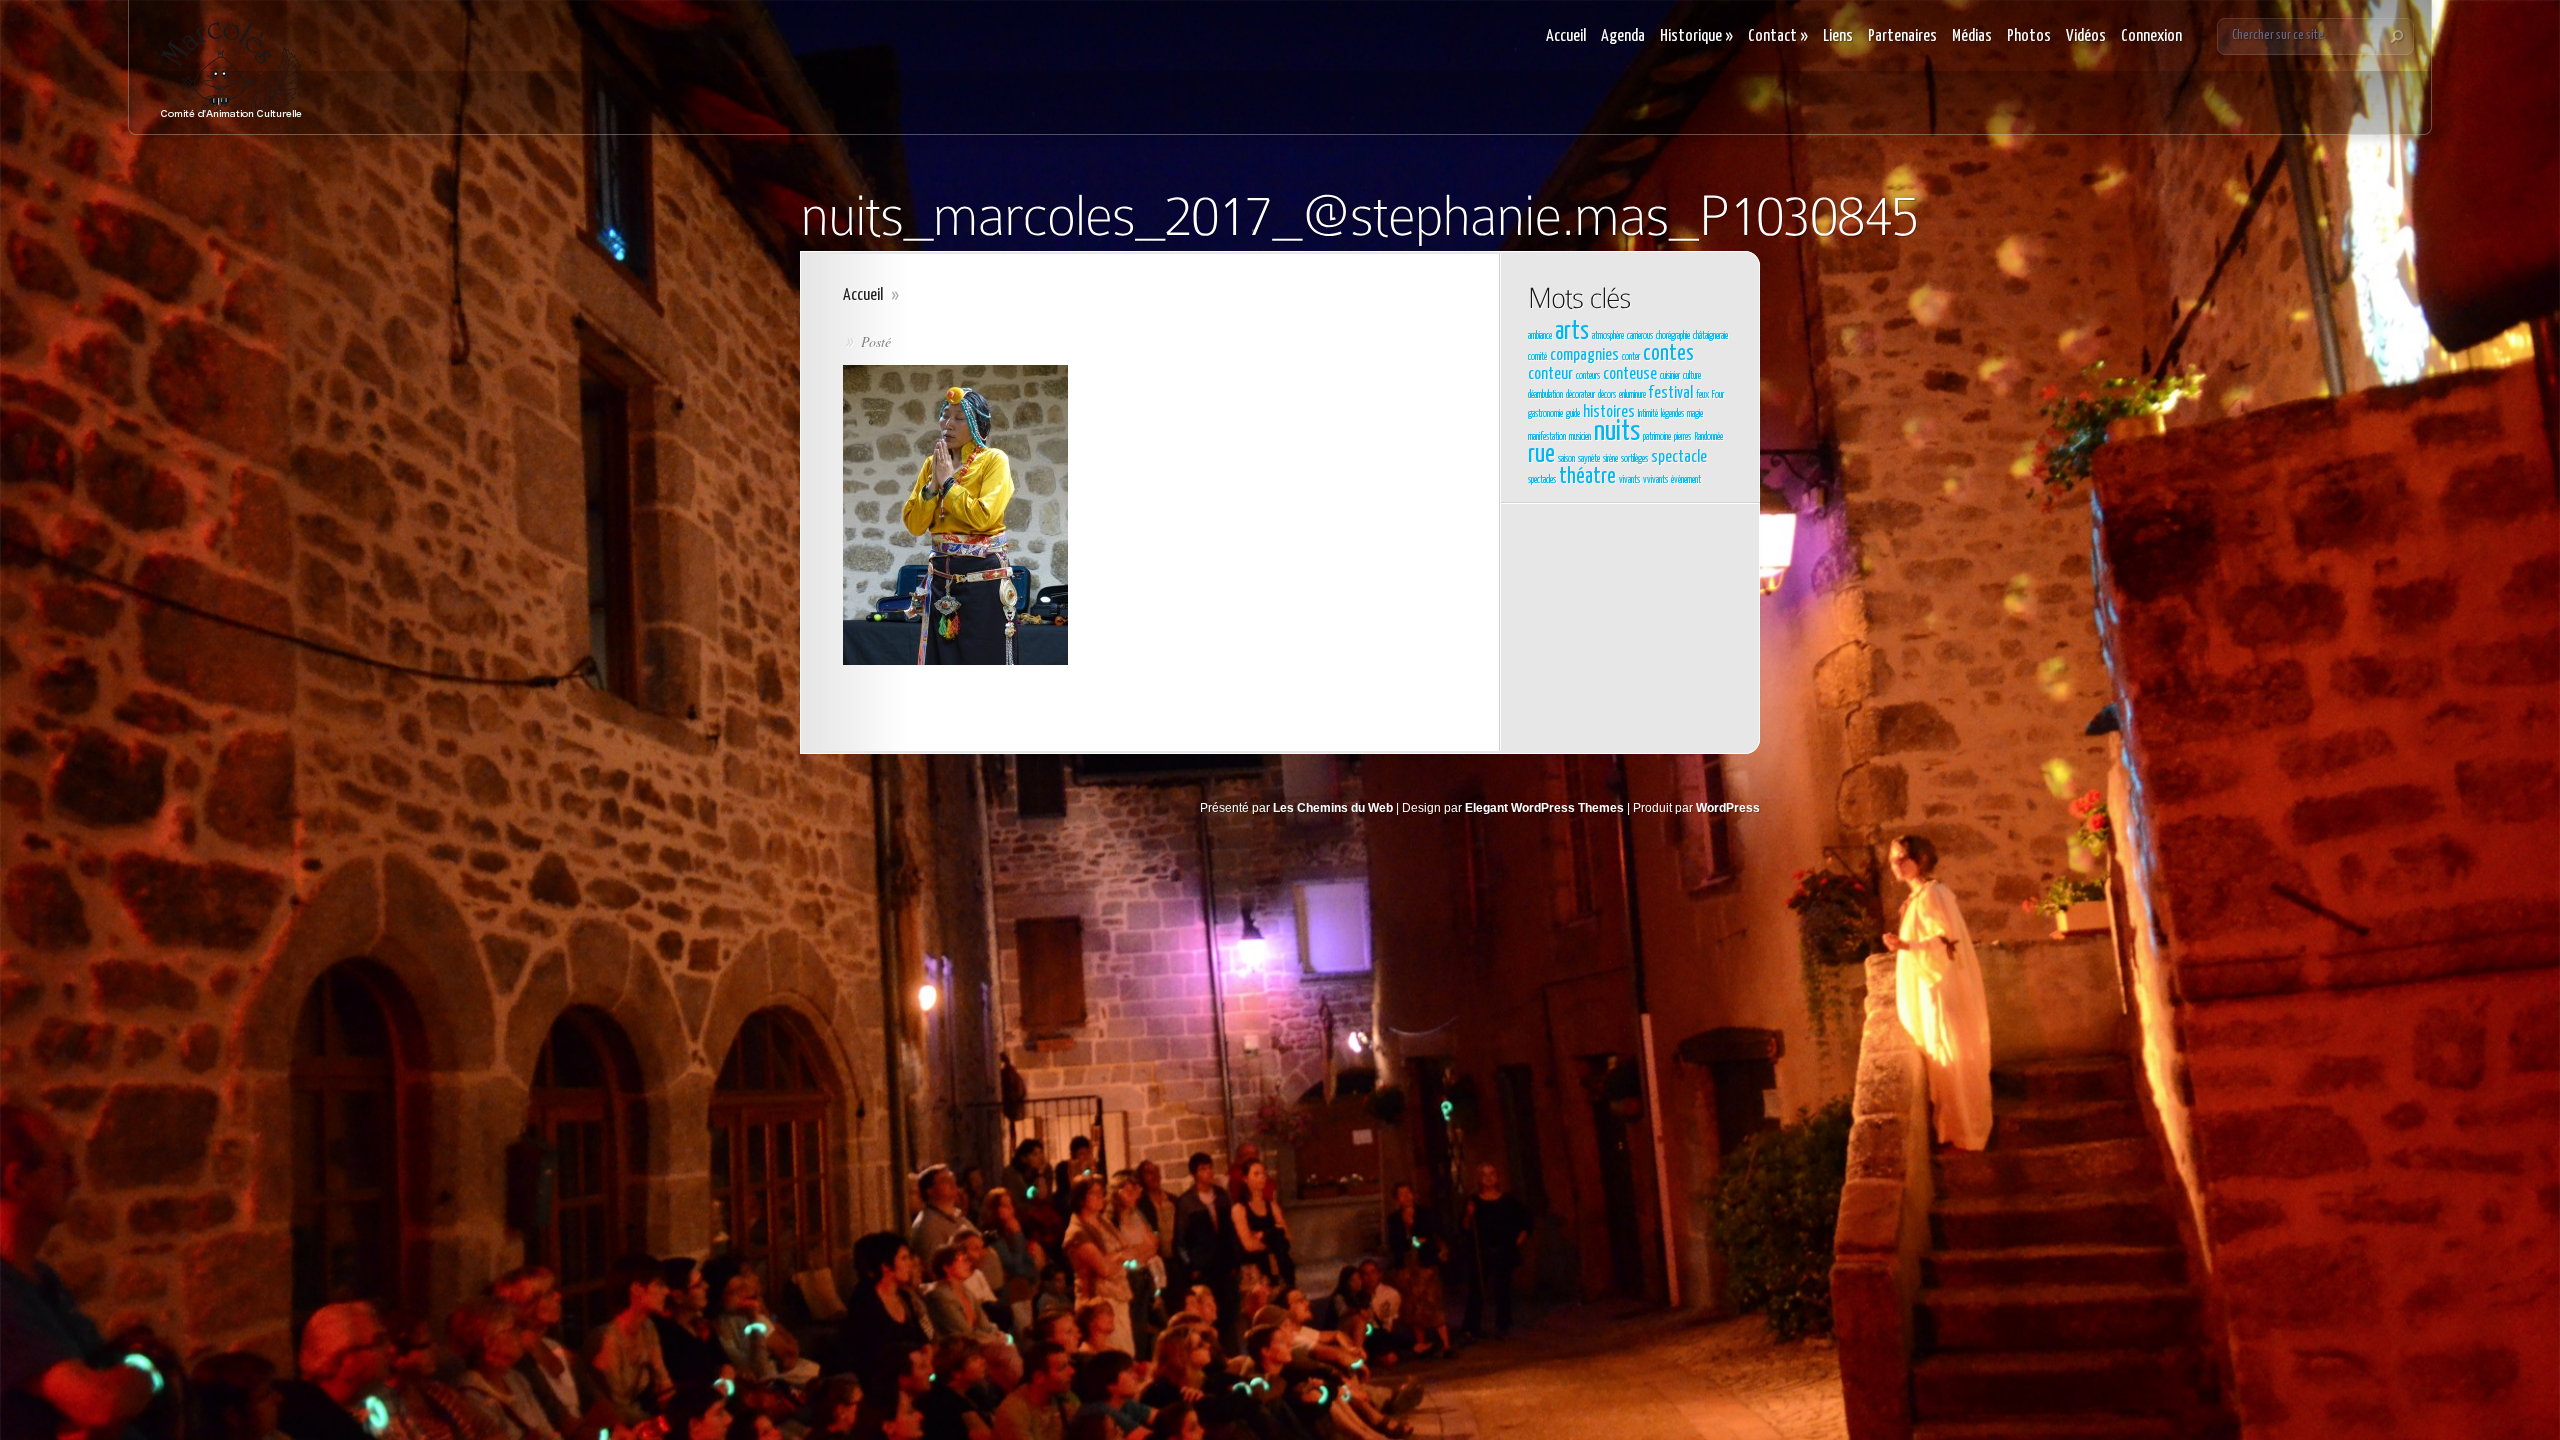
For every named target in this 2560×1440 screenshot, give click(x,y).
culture (1692, 376)
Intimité (1648, 414)
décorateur (1580, 395)
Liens (1838, 36)
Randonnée (1708, 437)
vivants (1629, 480)
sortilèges (1634, 459)
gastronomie (1545, 414)
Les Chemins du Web (1333, 808)
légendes (1672, 414)
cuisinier (1670, 376)
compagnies (1584, 355)
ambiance (1540, 336)
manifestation (1547, 437)
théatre (1587, 477)
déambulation (1545, 395)
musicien (1580, 437)
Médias (1972, 36)
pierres (1682, 437)
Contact (1778, 36)
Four (1718, 395)
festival (1671, 393)
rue (1541, 455)
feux (1702, 395)
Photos (2029, 36)
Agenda (1623, 36)
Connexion (2151, 36)
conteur (1550, 374)
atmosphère (1608, 336)
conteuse (1630, 374)
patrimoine (1657, 437)
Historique (1696, 36)
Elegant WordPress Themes (1544, 808)
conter (1631, 357)
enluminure (1632, 395)
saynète (1589, 459)
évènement (1686, 480)
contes (1668, 354)
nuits (1617, 432)
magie (1695, 414)
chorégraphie (1673, 336)
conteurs (1588, 376)
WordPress (1728, 808)
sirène (1610, 459)
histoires (1609, 412)
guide (1573, 414)
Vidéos (2086, 36)
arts (1572, 332)
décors (1607, 395)
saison (1566, 459)
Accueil (1566, 36)
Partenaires (1902, 36)
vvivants (1655, 480)
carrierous (1640, 336)
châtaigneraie (1710, 336)
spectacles (1542, 480)
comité (1537, 357)
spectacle (1679, 457)
